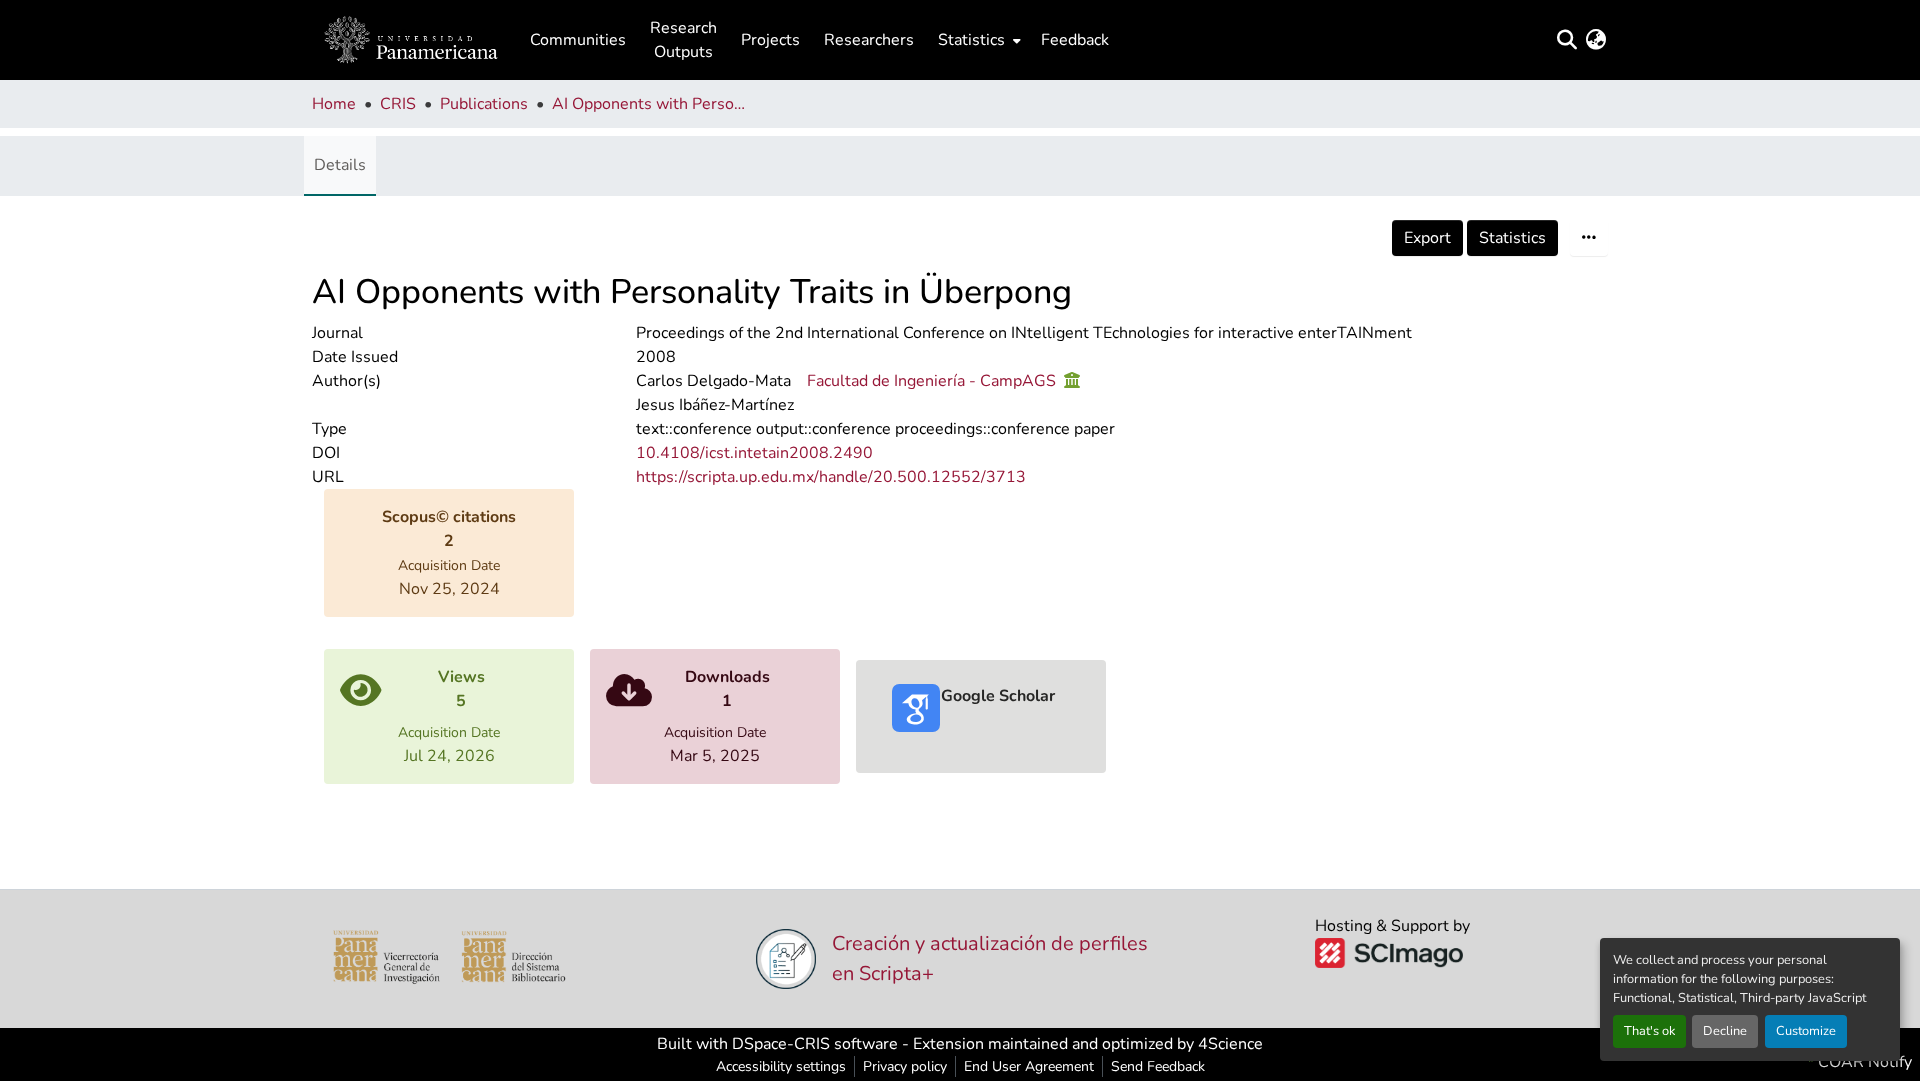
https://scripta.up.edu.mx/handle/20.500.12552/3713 (831, 477)
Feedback (1075, 40)
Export (1427, 238)
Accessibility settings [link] (781, 1066)
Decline (1725, 1031)
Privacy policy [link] (905, 1066)
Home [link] (334, 104)
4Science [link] (1230, 1044)
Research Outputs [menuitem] (683, 40)
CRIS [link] (398, 104)
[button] (411, 40)
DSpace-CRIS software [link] (815, 1044)
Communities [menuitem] (578, 40)
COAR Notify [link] (1863, 1062)
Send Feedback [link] (1158, 1066)
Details (340, 165)
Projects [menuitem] (770, 40)
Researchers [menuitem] (869, 40)
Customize (1806, 1031)
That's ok (1649, 1031)
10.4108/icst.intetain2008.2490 (754, 453)
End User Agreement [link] (1029, 1066)
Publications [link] (484, 104)
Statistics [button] (971, 40)
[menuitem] (977, 40)
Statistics (1512, 238)
